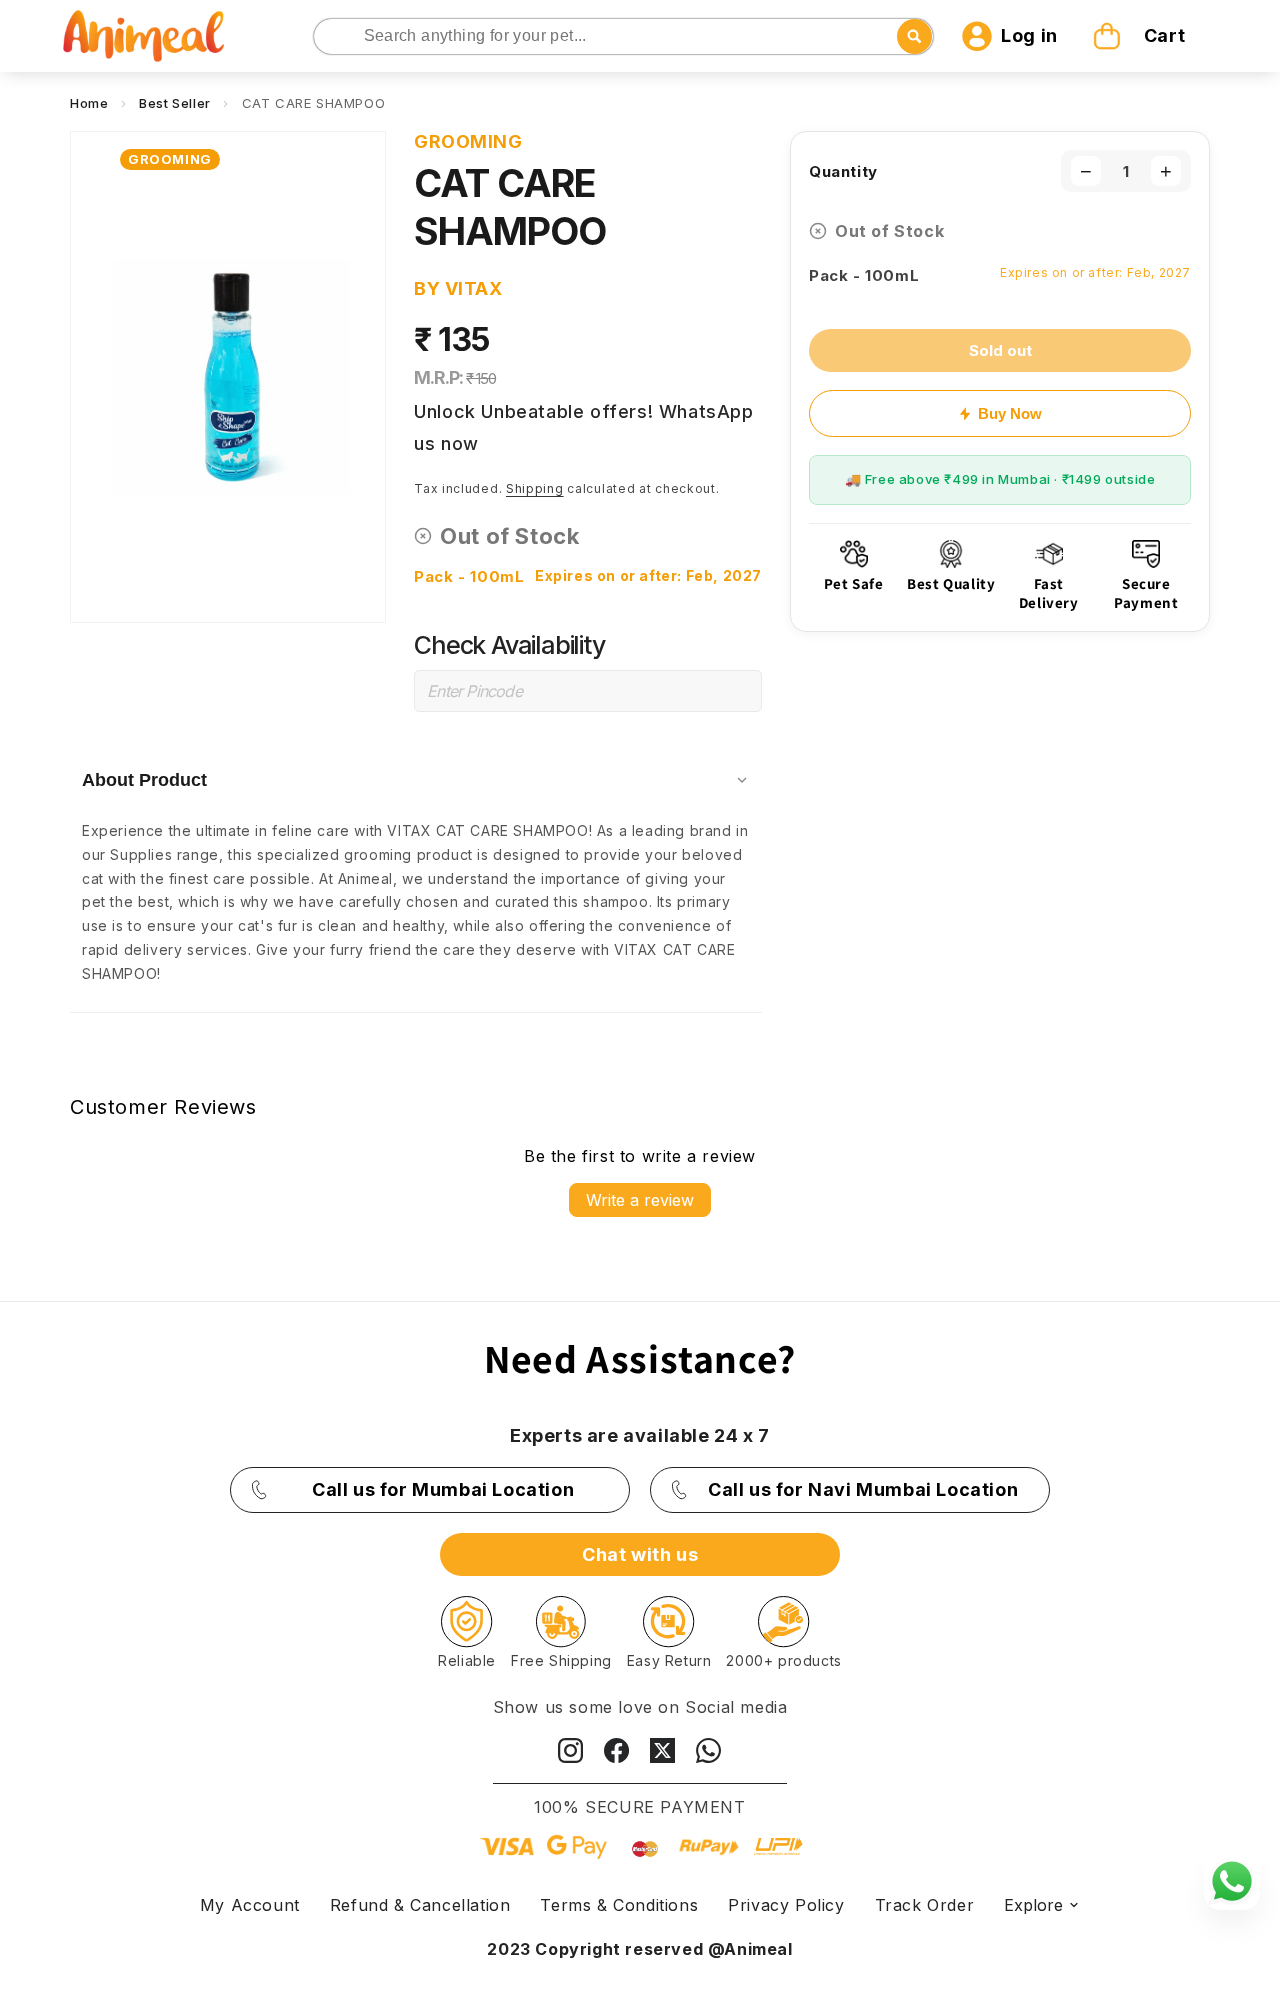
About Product (144, 780)
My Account (250, 1905)
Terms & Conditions (619, 1905)
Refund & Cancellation (420, 1905)
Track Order (925, 1905)
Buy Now (1010, 413)
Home (89, 103)
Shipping (535, 488)
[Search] (330, 37)
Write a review (640, 1200)
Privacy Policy (786, 1905)
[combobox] (624, 36)
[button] (1142, 36)
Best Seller (175, 103)
